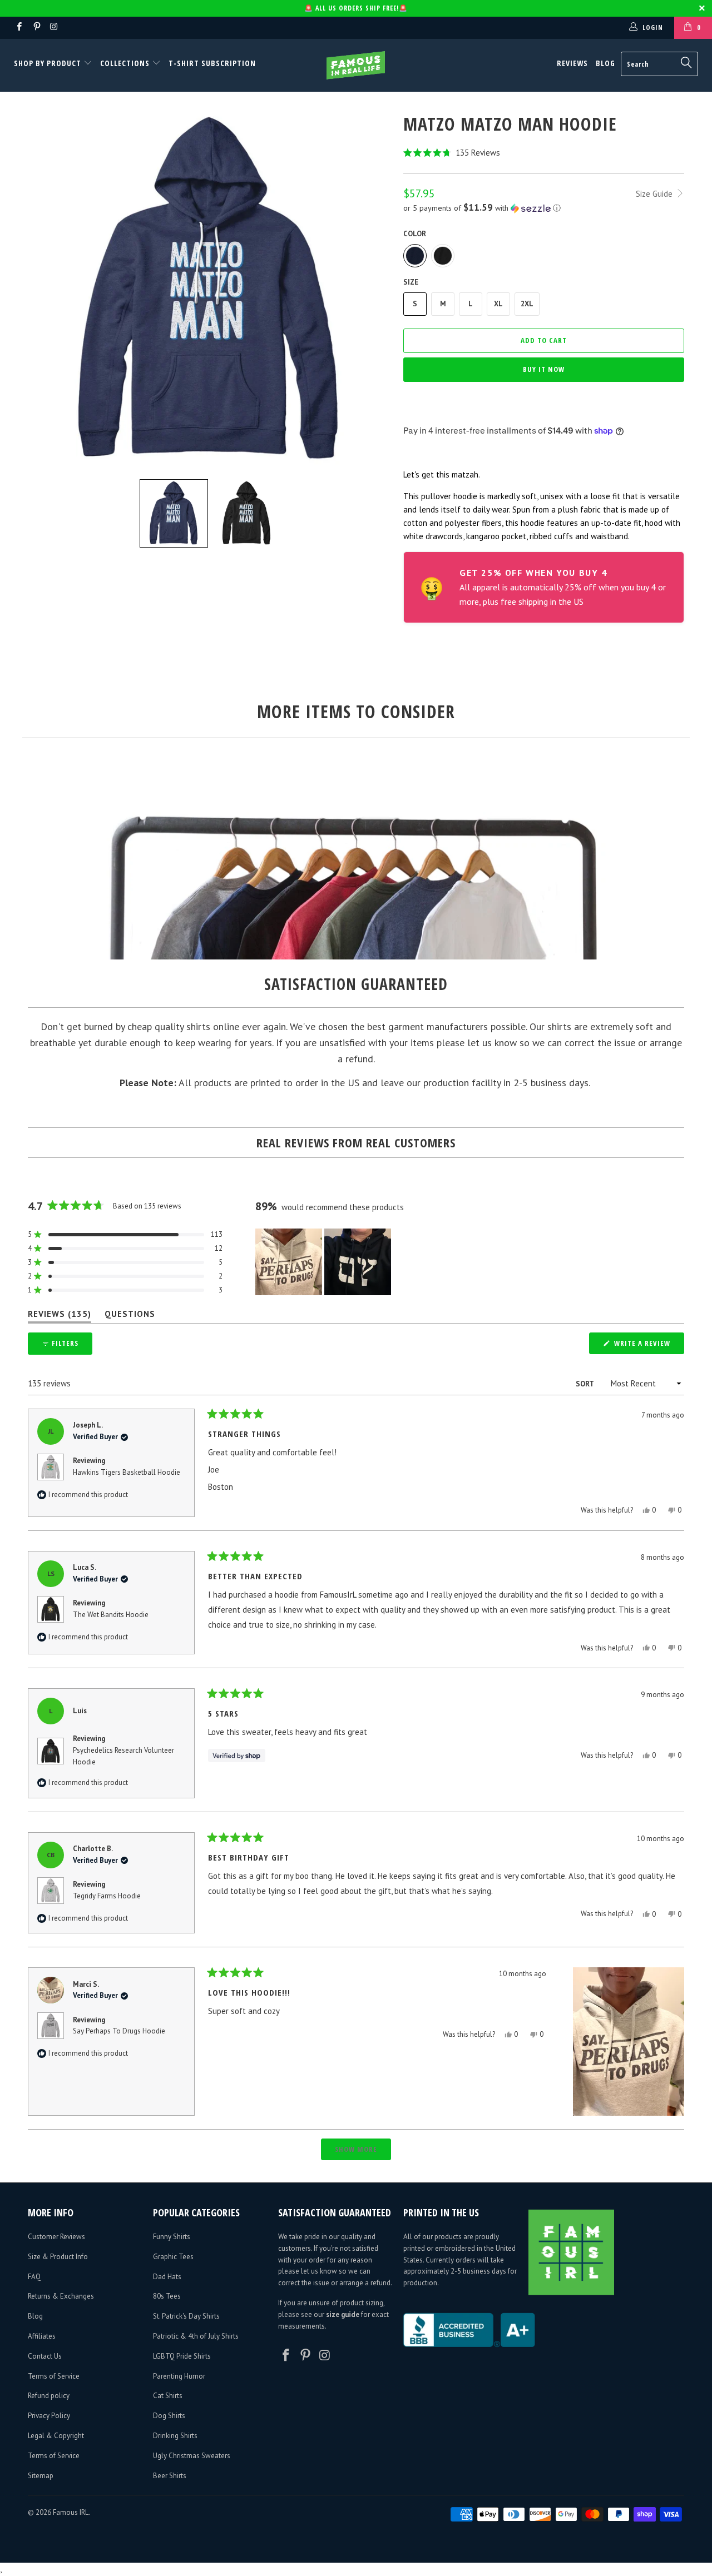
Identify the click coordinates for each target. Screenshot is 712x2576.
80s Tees (167, 2296)
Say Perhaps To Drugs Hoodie (119, 2031)
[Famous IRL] (356, 65)
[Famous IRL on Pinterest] (36, 28)
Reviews (572, 63)
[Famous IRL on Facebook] (19, 28)
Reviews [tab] (60, 1316)
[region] (324, 1262)
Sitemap (41, 2476)
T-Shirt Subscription (212, 63)
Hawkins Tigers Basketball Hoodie (127, 1472)
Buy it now (544, 369)
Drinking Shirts (175, 2436)
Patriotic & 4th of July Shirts (196, 2336)
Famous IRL (71, 2512)
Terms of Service (54, 2376)
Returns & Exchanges (61, 2296)
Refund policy (49, 2396)
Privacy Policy (49, 2416)
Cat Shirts (168, 2396)
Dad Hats (167, 2277)
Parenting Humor (179, 2376)
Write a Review (648, 1346)
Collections (125, 63)
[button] (544, 153)
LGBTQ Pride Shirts (182, 2356)
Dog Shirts (169, 2416)
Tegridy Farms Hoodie (107, 1896)
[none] (174, 513)
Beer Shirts (170, 2476)
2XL (527, 304)
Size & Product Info (58, 2257)
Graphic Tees (173, 2257)
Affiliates (42, 2336)
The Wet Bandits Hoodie (111, 1615)
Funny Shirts (172, 2237)
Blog (605, 63)
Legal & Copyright (56, 2436)
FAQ (34, 2277)
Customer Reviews (56, 2237)
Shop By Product (49, 63)
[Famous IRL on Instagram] (54, 28)
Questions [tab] (130, 1316)
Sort (585, 1384)
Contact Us (45, 2356)
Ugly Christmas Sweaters (192, 2456)
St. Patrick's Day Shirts (186, 2316)
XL (498, 304)
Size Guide (655, 194)
